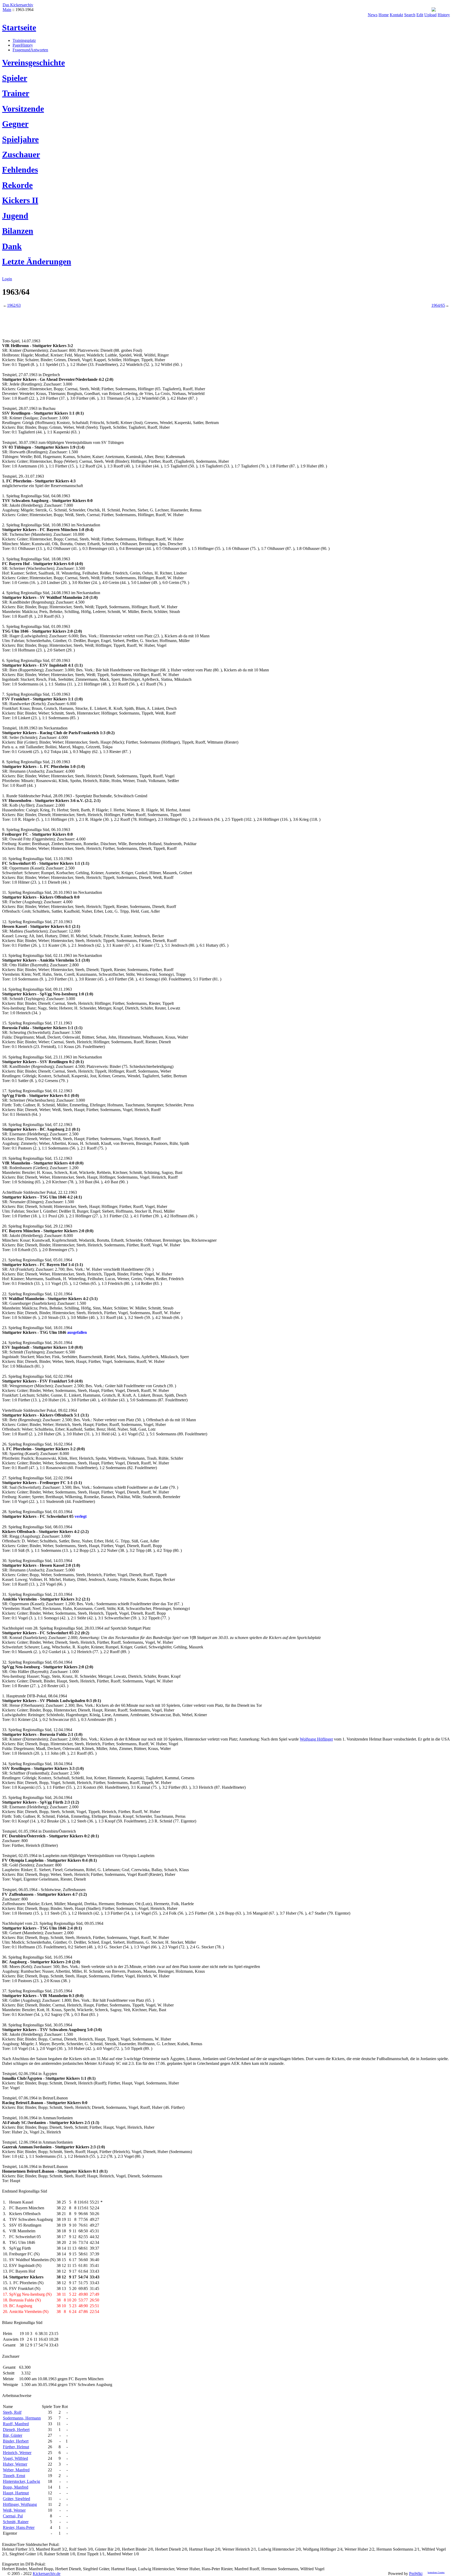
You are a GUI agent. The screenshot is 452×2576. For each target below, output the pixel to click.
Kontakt (396, 15)
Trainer (16, 93)
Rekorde (17, 185)
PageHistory (23, 45)
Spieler (15, 78)
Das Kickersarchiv (18, 5)
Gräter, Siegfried (16, 2499)
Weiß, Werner (14, 2510)
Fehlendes (20, 170)
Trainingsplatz (24, 40)
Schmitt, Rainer (16, 2522)
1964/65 (438, 305)
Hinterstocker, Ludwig (21, 2481)
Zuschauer (21, 154)
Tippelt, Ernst (14, 2476)
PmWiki (416, 2574)
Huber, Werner (15, 2464)
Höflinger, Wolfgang (20, 2504)
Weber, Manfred (16, 2470)
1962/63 (14, 305)
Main (7, 10)
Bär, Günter (13, 2435)
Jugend (15, 216)
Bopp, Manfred (16, 2487)
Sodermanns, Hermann (22, 2418)
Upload (430, 15)
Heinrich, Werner (17, 2453)
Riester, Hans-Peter (19, 2527)
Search (410, 15)
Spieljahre (20, 139)
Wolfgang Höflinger (316, 1739)
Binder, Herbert (16, 2441)
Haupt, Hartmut (16, 2493)
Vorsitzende (23, 109)
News (373, 15)
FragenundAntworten (30, 50)
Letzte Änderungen (37, 261)
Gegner (15, 124)
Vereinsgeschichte (33, 63)
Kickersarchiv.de (47, 2574)
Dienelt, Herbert (16, 2430)
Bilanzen (18, 231)
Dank (12, 246)
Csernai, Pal (13, 2516)
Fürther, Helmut (16, 2447)
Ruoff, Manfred (16, 2424)
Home (384, 15)
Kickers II (20, 200)
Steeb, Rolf (12, 2412)
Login (7, 279)
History (444, 15)
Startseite (19, 27)
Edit (420, 15)
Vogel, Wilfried (15, 2458)
